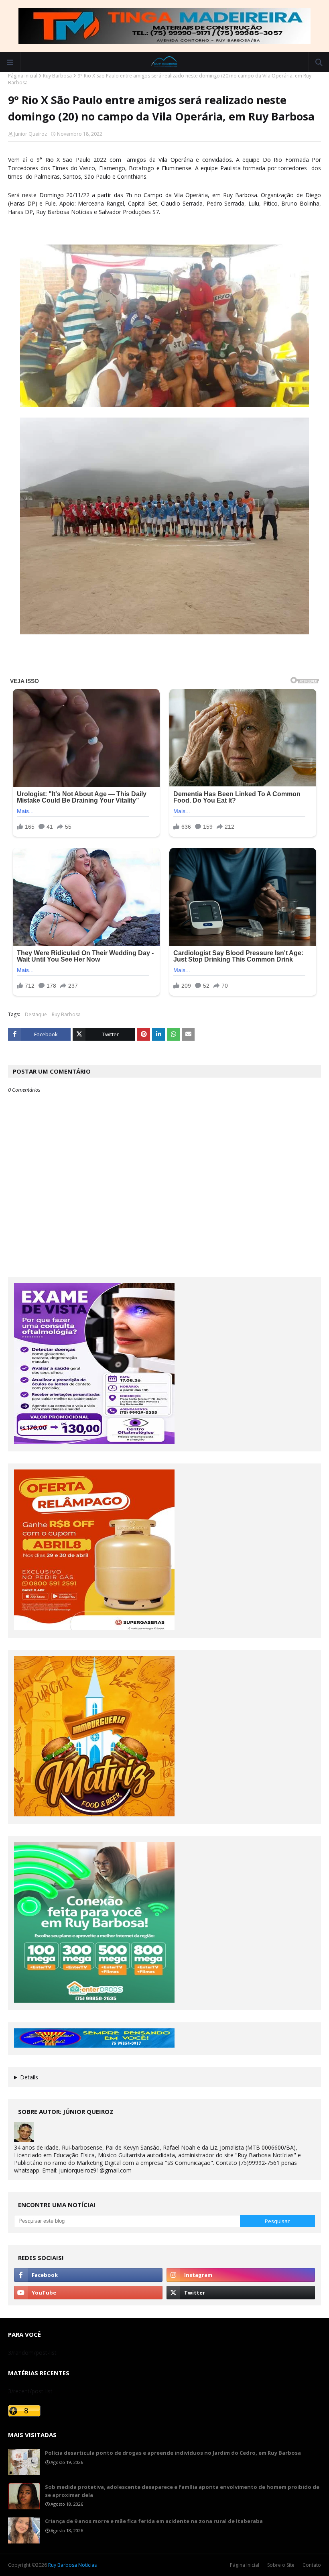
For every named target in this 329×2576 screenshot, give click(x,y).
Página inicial (23, 76)
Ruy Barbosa (57, 76)
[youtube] (88, 2293)
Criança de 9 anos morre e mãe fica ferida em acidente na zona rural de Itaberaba (154, 2521)
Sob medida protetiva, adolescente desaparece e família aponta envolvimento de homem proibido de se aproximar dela (182, 2491)
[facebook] (88, 2275)
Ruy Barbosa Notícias (72, 2565)
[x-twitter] (241, 2293)
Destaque (36, 1014)
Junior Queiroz (30, 134)
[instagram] (241, 2275)
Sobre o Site (281, 2565)
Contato (312, 2565)
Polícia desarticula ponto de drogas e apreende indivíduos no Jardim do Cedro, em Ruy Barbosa (173, 2453)
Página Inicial (245, 2565)
